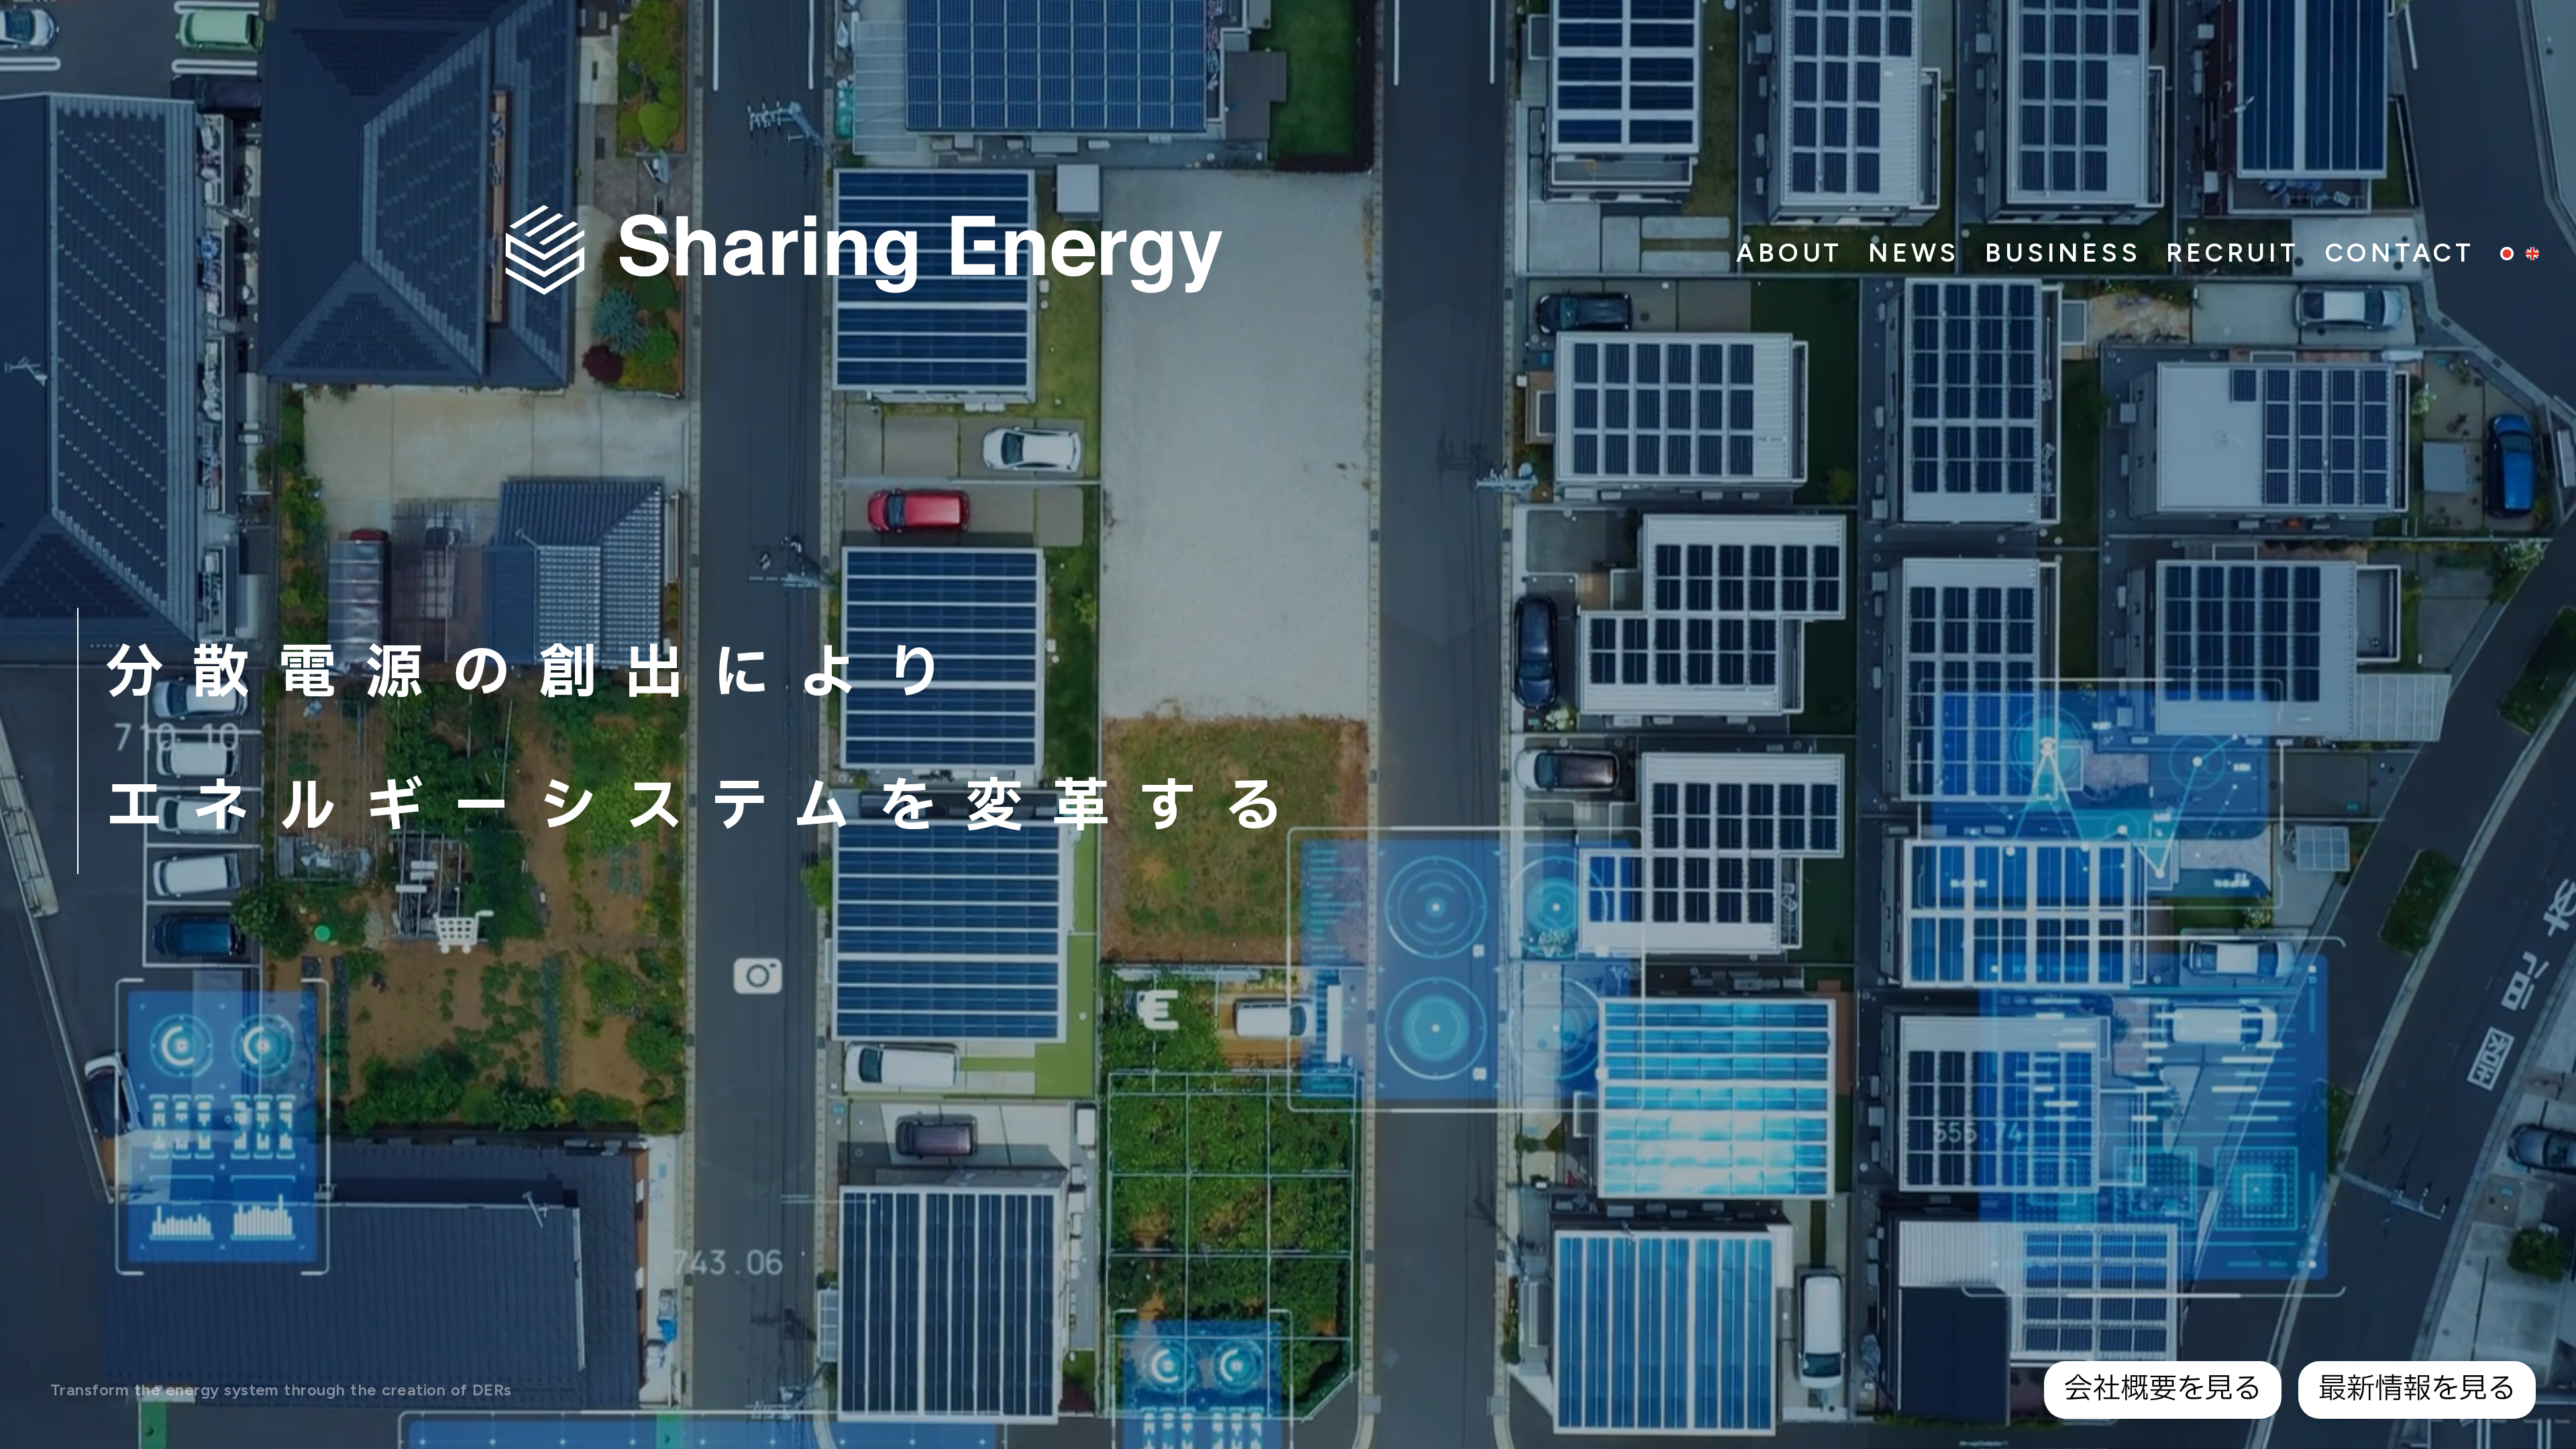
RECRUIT (2233, 253)
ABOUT (1789, 253)
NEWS (1914, 253)
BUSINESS (2063, 253)
